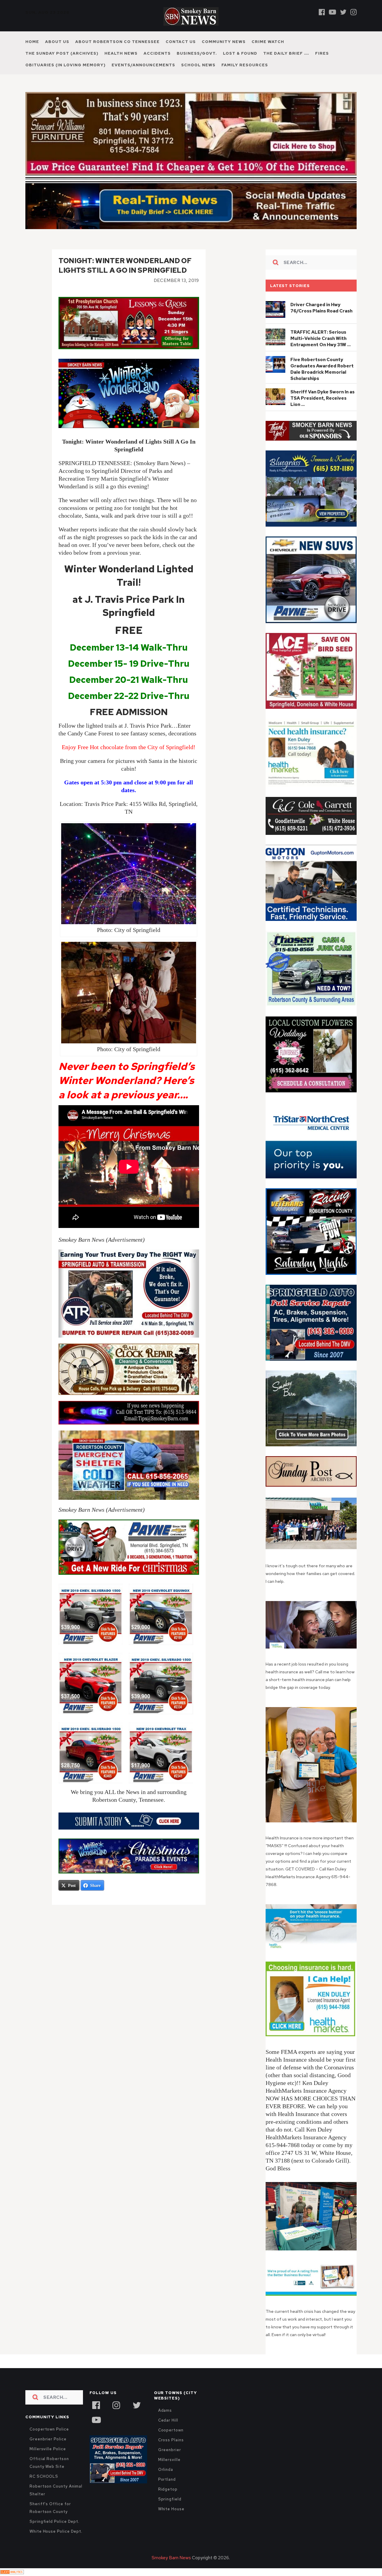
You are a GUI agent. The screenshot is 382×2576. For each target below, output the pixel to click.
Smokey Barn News (171, 2571)
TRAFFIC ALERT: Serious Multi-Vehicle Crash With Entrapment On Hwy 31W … (321, 351)
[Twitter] (343, 12)
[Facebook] (322, 12)
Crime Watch (268, 42)
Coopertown (171, 2443)
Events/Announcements (143, 65)
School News (198, 65)
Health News (121, 53)
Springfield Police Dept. (54, 2534)
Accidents (157, 53)
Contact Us (181, 42)
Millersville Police (48, 2462)
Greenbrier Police (48, 2452)
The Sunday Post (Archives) (62, 53)
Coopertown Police (49, 2442)
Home (32, 42)
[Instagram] (353, 12)
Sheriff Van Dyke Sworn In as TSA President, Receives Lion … (322, 411)
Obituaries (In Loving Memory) (66, 65)
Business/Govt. (197, 53)
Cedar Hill (168, 2433)
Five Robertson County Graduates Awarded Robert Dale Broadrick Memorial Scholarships (322, 382)
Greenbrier (170, 2463)
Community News (224, 42)
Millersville (169, 2472)
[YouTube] (96, 2432)
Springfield (170, 2512)
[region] (311, 444)
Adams (165, 2423)
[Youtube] (332, 12)
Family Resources (245, 65)
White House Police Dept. (56, 2544)
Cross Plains (171, 2453)
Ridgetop (168, 2502)
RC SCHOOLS (44, 2489)
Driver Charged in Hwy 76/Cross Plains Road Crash (321, 321)
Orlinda (166, 2482)
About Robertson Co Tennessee (117, 42)
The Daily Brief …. (286, 53)
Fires (322, 53)
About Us (57, 42)
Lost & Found (240, 53)
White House (171, 2522)
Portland (167, 2492)
